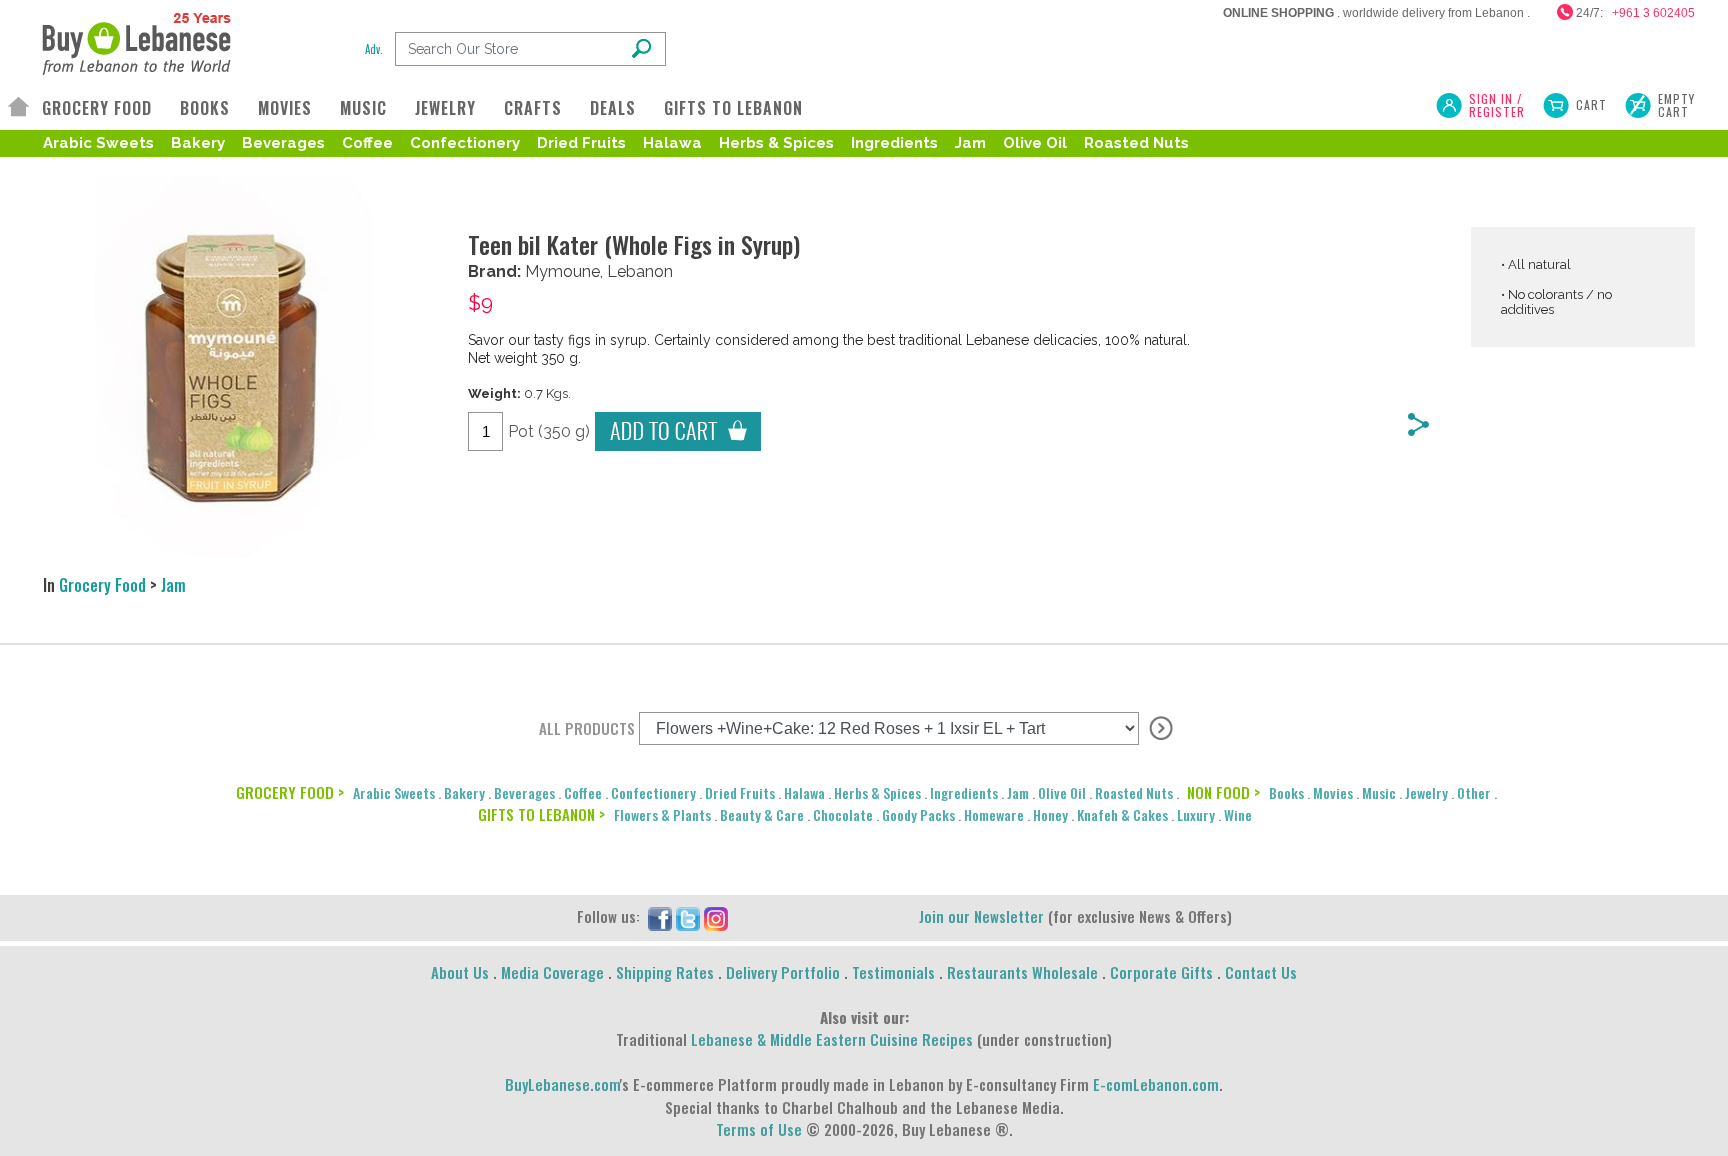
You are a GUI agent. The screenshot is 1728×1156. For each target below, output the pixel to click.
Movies (1333, 792)
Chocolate (843, 814)
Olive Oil (1035, 143)
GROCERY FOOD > (290, 792)
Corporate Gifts (1161, 972)
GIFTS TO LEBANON (733, 108)
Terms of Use (759, 1129)
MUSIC (363, 108)
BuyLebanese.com (562, 1084)
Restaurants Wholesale (1022, 972)
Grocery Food (102, 585)
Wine (1238, 814)
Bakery (198, 143)
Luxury (1196, 814)
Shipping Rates (665, 972)
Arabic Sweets (98, 143)
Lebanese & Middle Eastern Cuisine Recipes (832, 1039)
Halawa (672, 143)
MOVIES (285, 108)
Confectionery (465, 143)
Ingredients (894, 143)
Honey (1050, 814)
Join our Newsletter (981, 916)
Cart (1591, 104)
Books (1286, 792)
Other (1474, 792)
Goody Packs (918, 814)
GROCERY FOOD (97, 108)
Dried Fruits (581, 143)
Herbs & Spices (776, 143)
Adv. (374, 49)
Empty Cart (1676, 105)
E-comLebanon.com (1156, 1084)
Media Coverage (552, 972)
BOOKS (205, 108)
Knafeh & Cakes (1122, 814)
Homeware (994, 814)
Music (1379, 792)
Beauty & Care (762, 814)
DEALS (613, 108)
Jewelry (1426, 792)
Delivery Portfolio (783, 972)
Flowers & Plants (662, 814)
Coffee (367, 143)
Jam (970, 143)
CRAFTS (533, 108)
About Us (460, 972)
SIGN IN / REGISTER (1497, 105)
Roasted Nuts (1136, 143)
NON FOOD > (1223, 792)
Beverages (283, 143)
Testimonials (893, 972)
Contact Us (1261, 972)
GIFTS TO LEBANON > (541, 814)
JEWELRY (445, 108)
